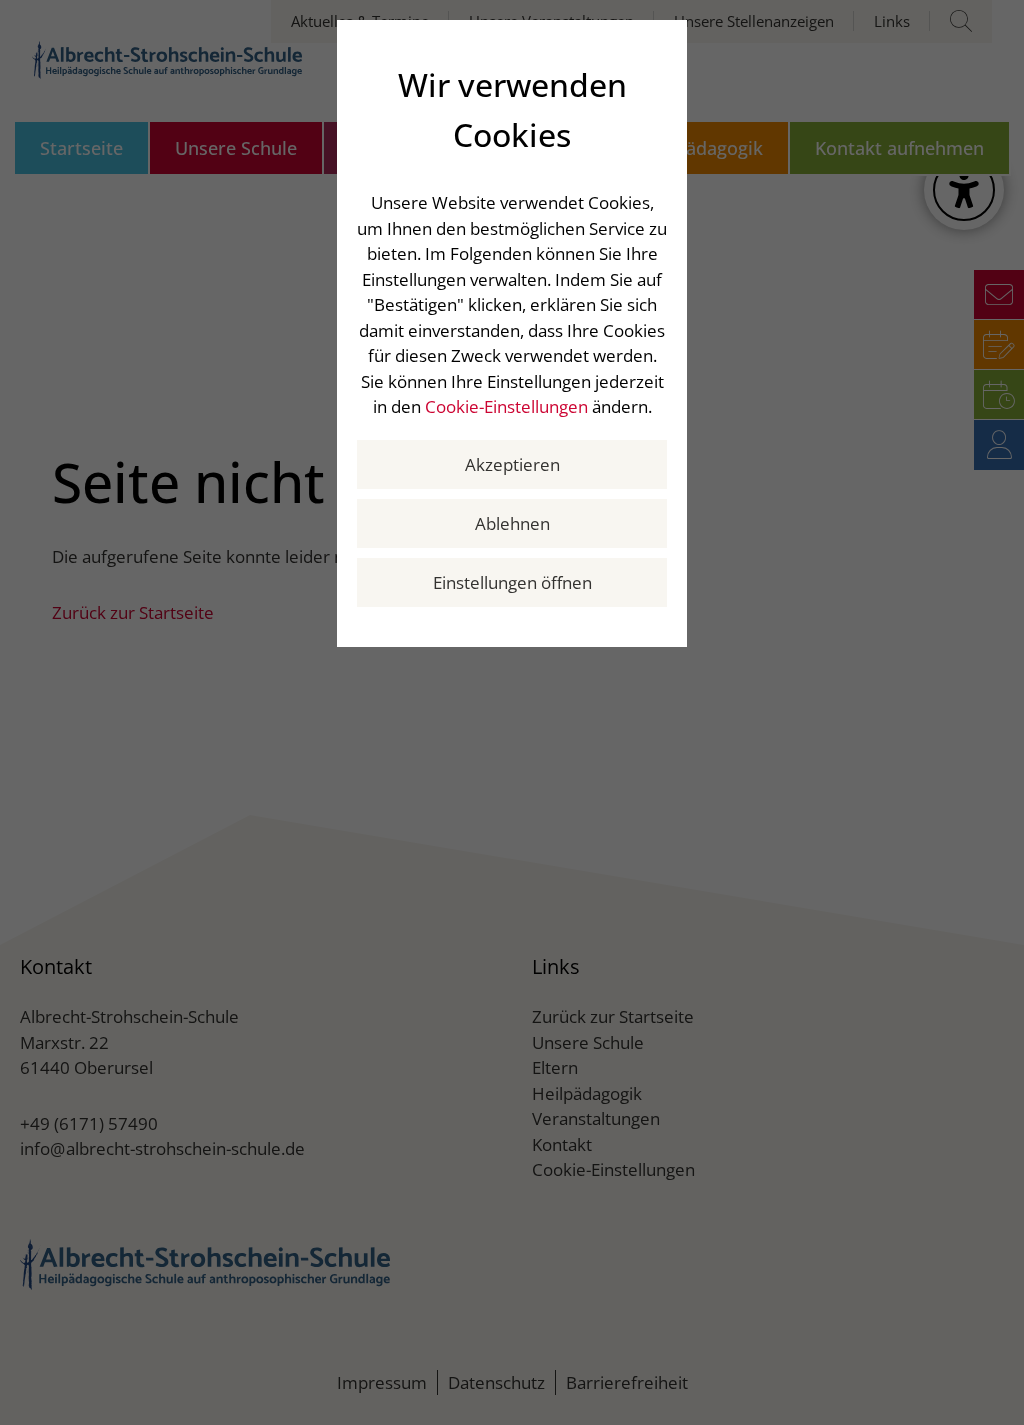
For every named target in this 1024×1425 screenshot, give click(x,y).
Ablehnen (512, 523)
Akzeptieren (512, 464)
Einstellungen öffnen (512, 582)
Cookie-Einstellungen (506, 406)
